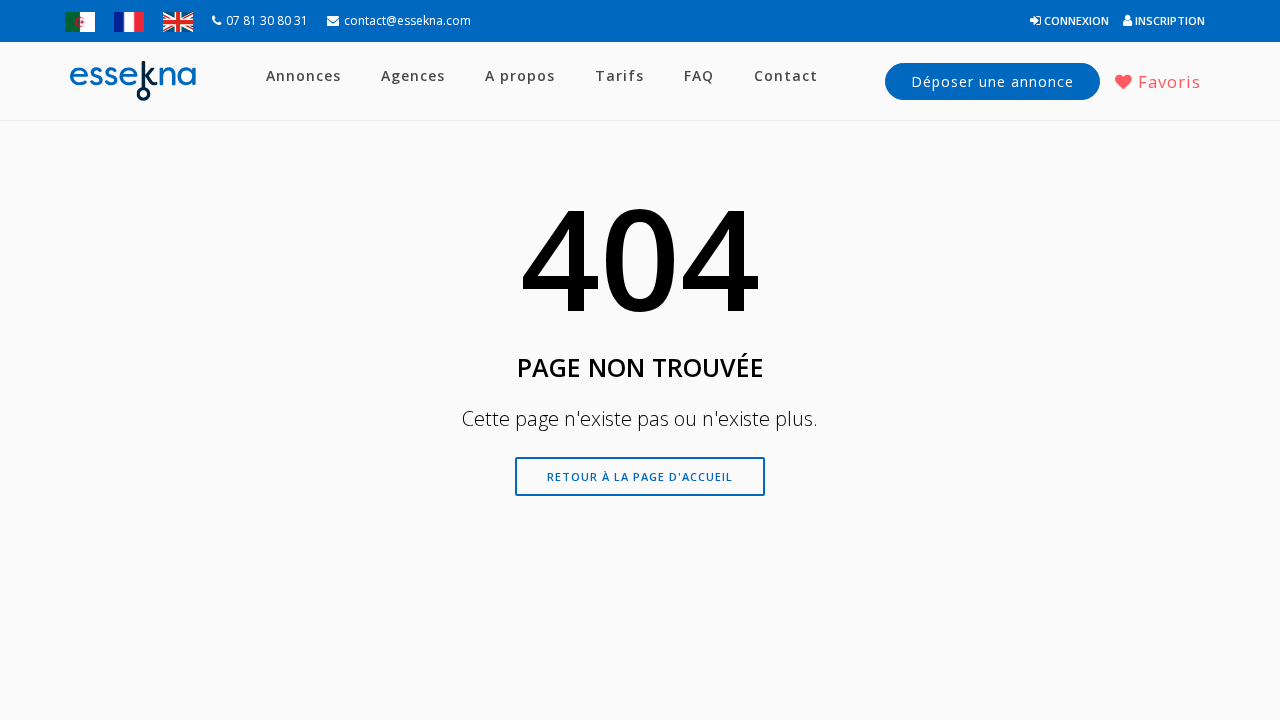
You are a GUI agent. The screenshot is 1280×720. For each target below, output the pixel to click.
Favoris (1167, 81)
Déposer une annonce (992, 81)
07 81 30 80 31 (267, 20)
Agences (413, 75)
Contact (786, 75)
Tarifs (619, 75)
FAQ (699, 75)
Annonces (303, 75)
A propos (520, 75)
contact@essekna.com (407, 20)
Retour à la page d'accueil (640, 476)
